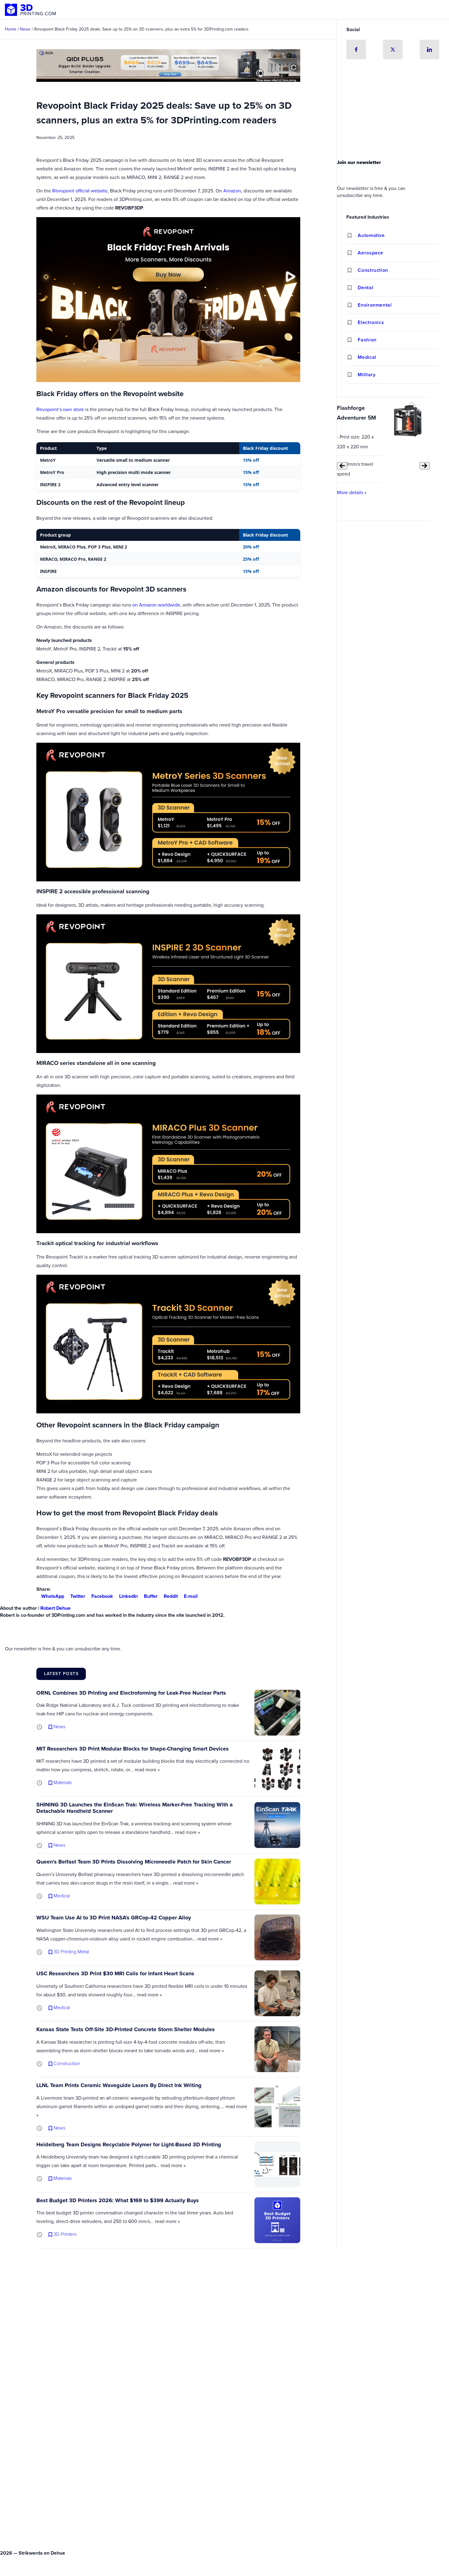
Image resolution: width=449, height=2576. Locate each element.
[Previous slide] (342, 466)
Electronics (371, 322)
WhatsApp (53, 1596)
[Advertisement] (393, 111)
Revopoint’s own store (60, 409)
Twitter (78, 1596)
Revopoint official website (80, 191)
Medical (367, 357)
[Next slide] (425, 466)
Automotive (371, 235)
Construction (373, 270)
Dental (365, 288)
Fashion (367, 340)
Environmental (375, 305)
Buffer (151, 1596)
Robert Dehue (55, 1608)
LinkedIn (128, 1596)
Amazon (232, 191)
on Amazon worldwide (156, 605)
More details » (352, 492)
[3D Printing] (31, 10)
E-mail (191, 1596)
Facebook (102, 1596)
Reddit (171, 1596)
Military (367, 375)
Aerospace (371, 253)
